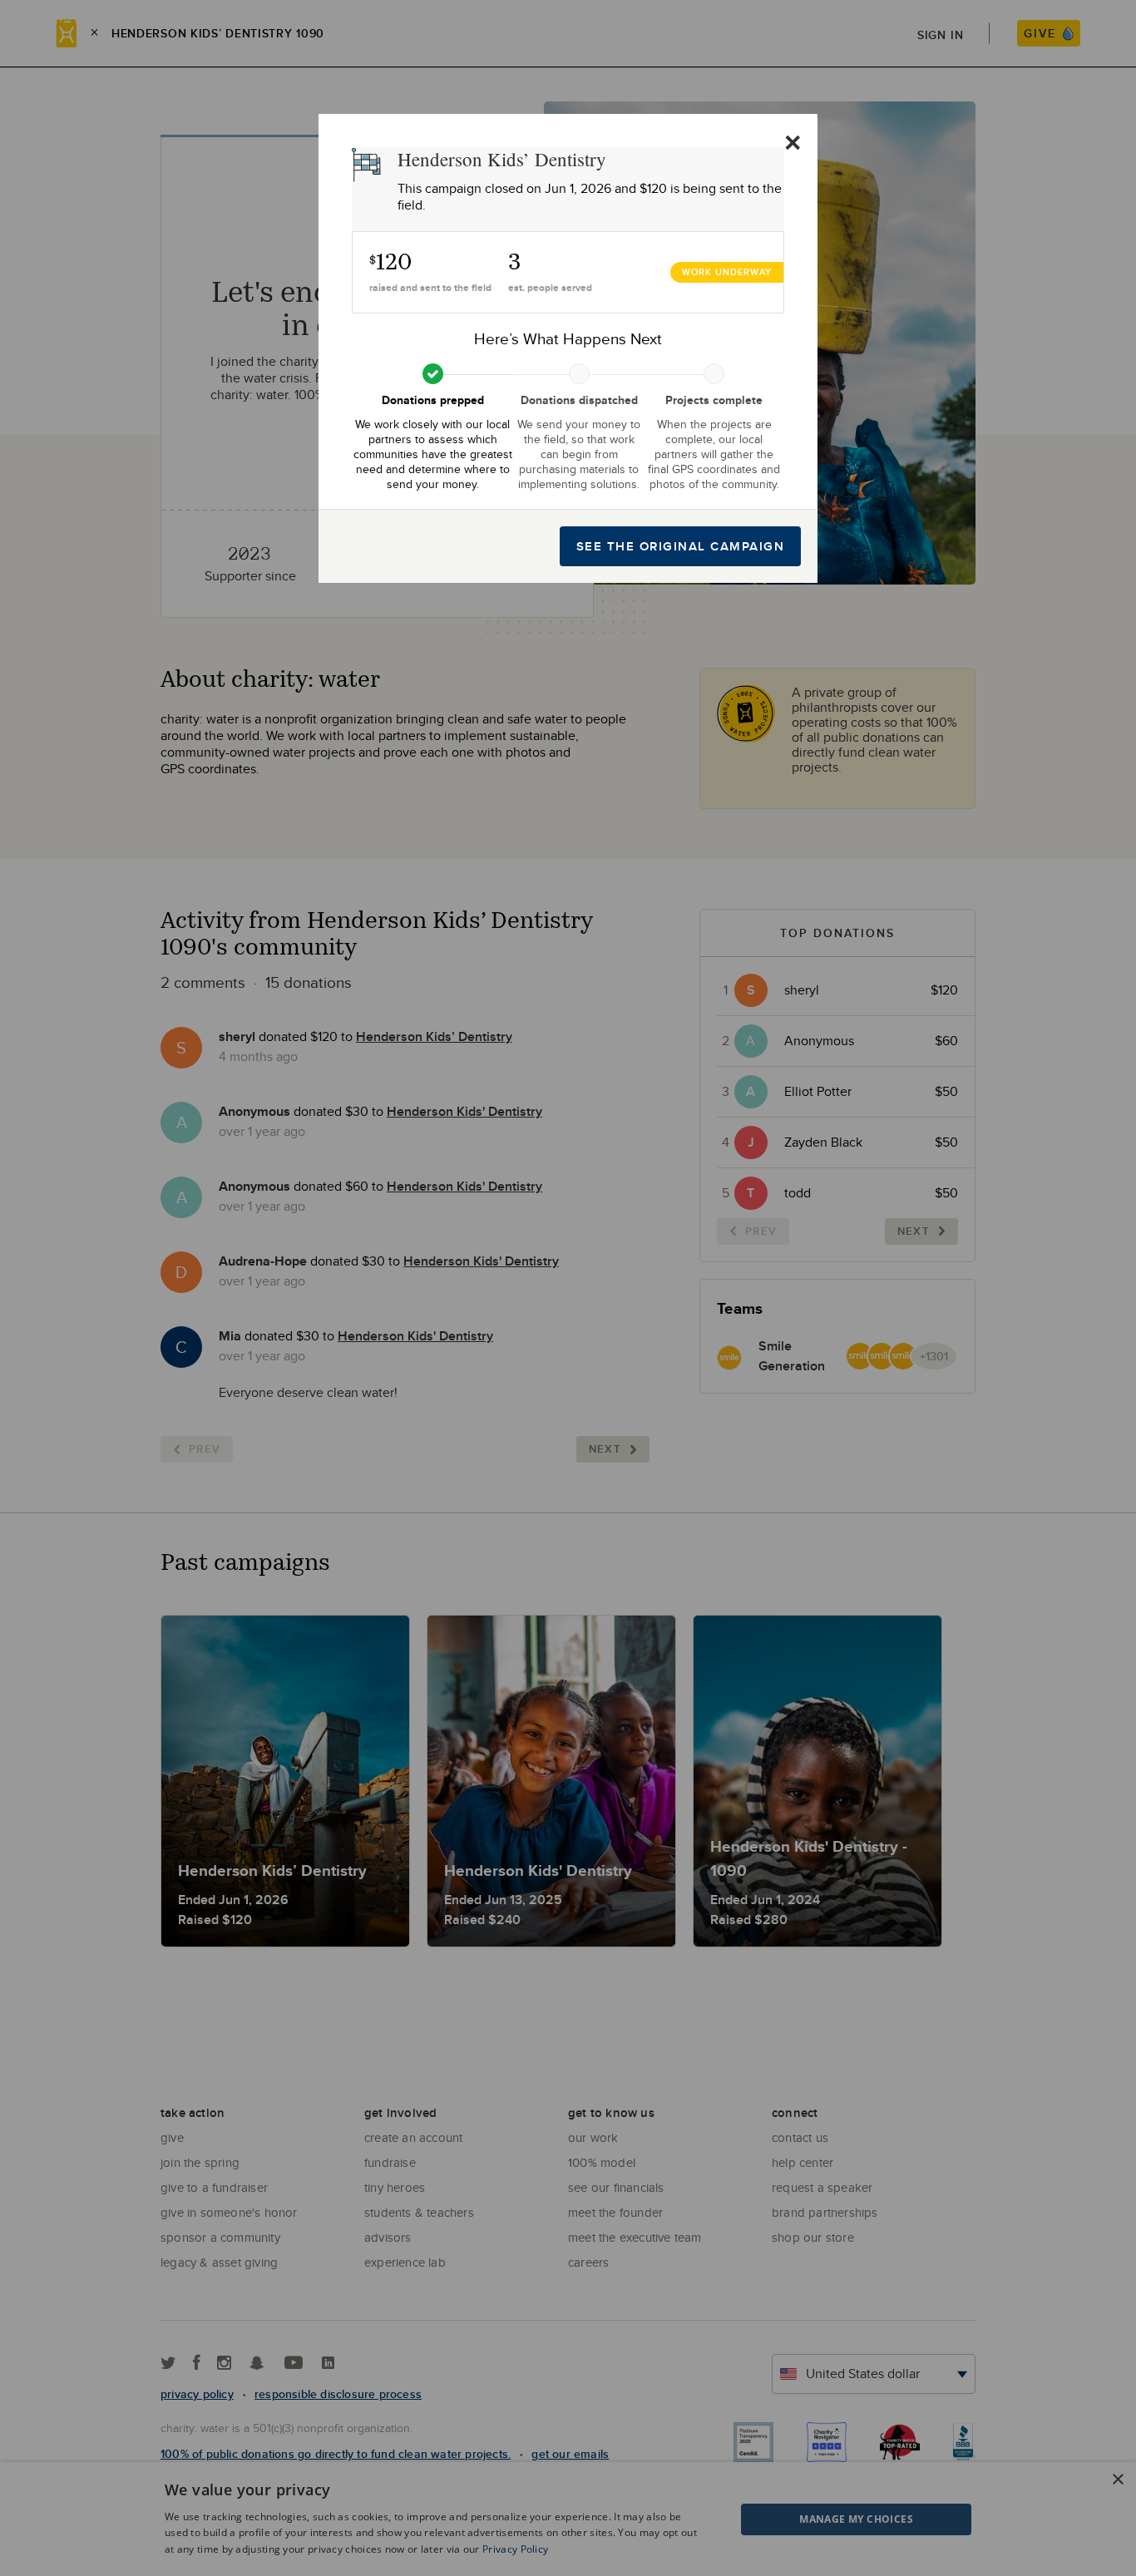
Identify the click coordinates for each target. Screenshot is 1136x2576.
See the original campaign (681, 546)
